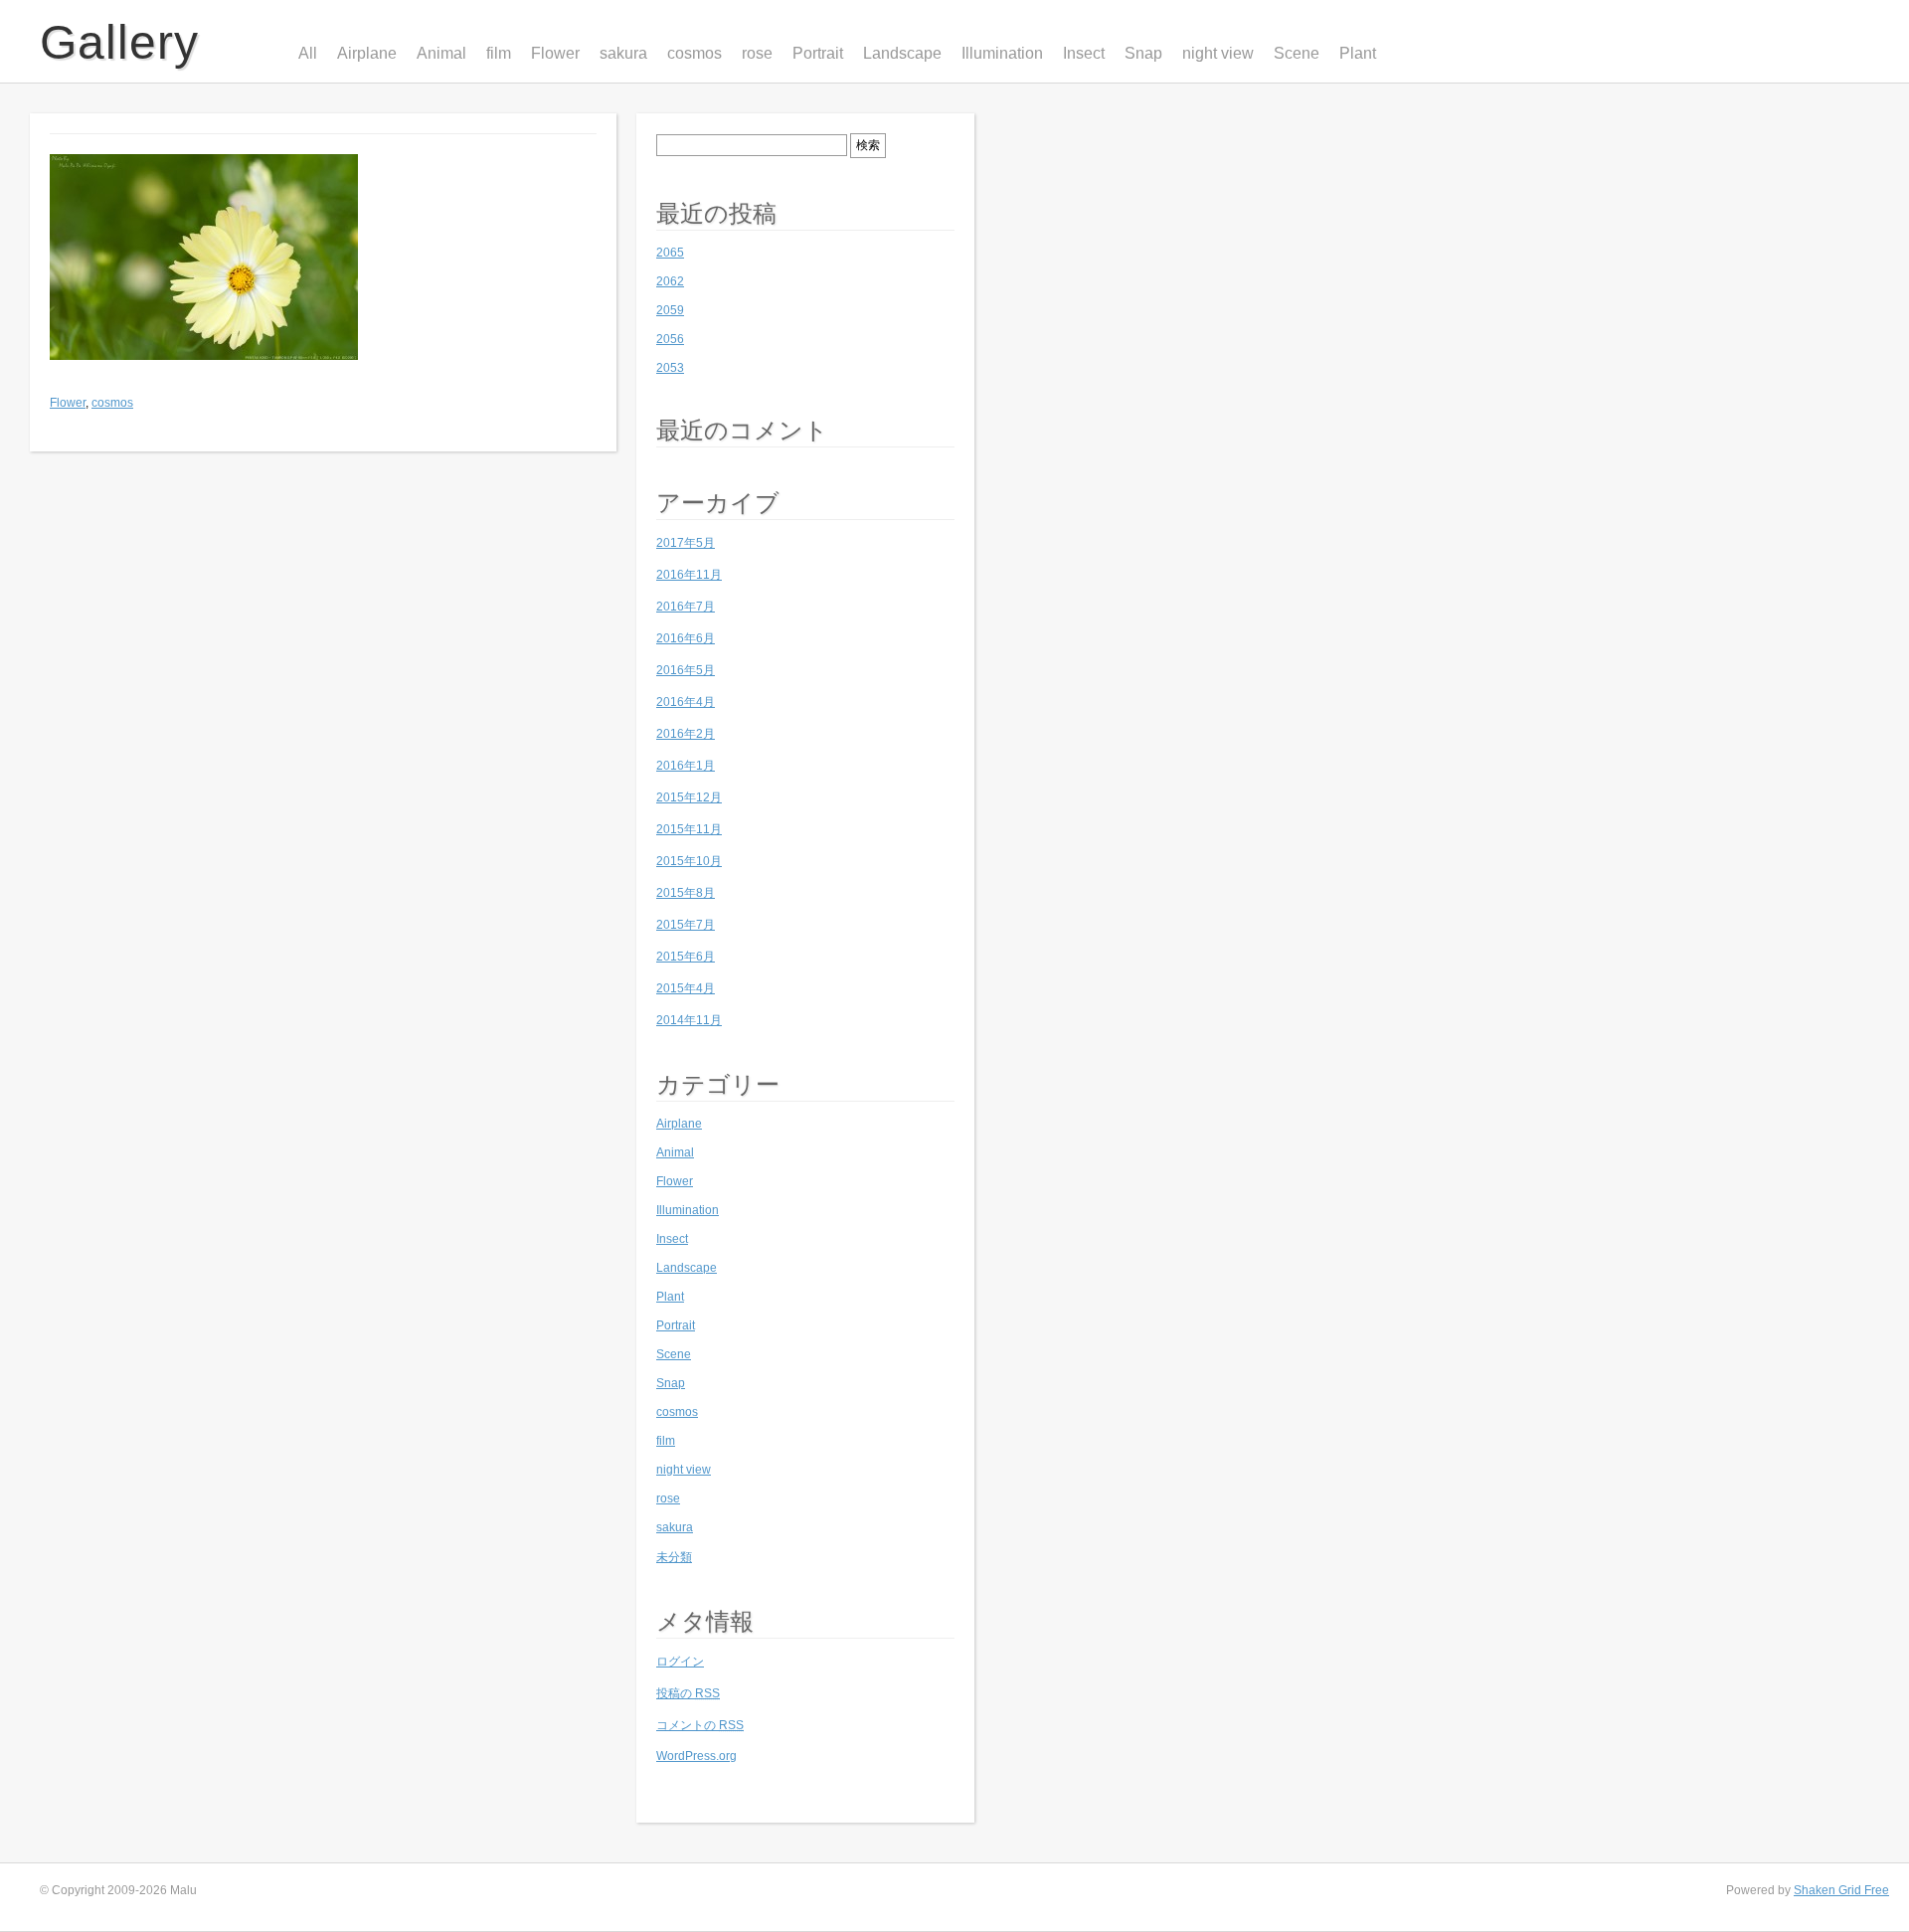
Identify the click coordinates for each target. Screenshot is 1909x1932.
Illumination (1002, 53)
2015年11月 (689, 829)
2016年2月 (686, 734)
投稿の (688, 1693)
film (499, 53)
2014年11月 (689, 1020)
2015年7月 (686, 925)
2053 (670, 368)
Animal (441, 53)
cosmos (694, 53)
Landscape (902, 53)
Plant (1358, 53)
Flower (555, 53)
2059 (670, 310)
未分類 (674, 1557)
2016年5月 (686, 670)
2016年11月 (689, 575)
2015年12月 (689, 797)
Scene (1297, 53)
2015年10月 (689, 861)
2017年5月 (686, 543)
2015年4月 (686, 988)
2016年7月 (686, 607)
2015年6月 (686, 957)
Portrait (818, 53)
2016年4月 (686, 702)
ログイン (680, 1662)
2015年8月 (686, 893)
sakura (623, 53)
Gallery (119, 42)
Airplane (367, 53)
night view (1218, 53)
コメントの (700, 1725)
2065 (670, 253)
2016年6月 (686, 638)
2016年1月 (686, 766)
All (308, 53)
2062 (670, 281)
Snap (1143, 53)
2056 (670, 339)
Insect (1084, 53)
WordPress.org (696, 1756)
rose (757, 53)
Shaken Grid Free (1841, 1890)
